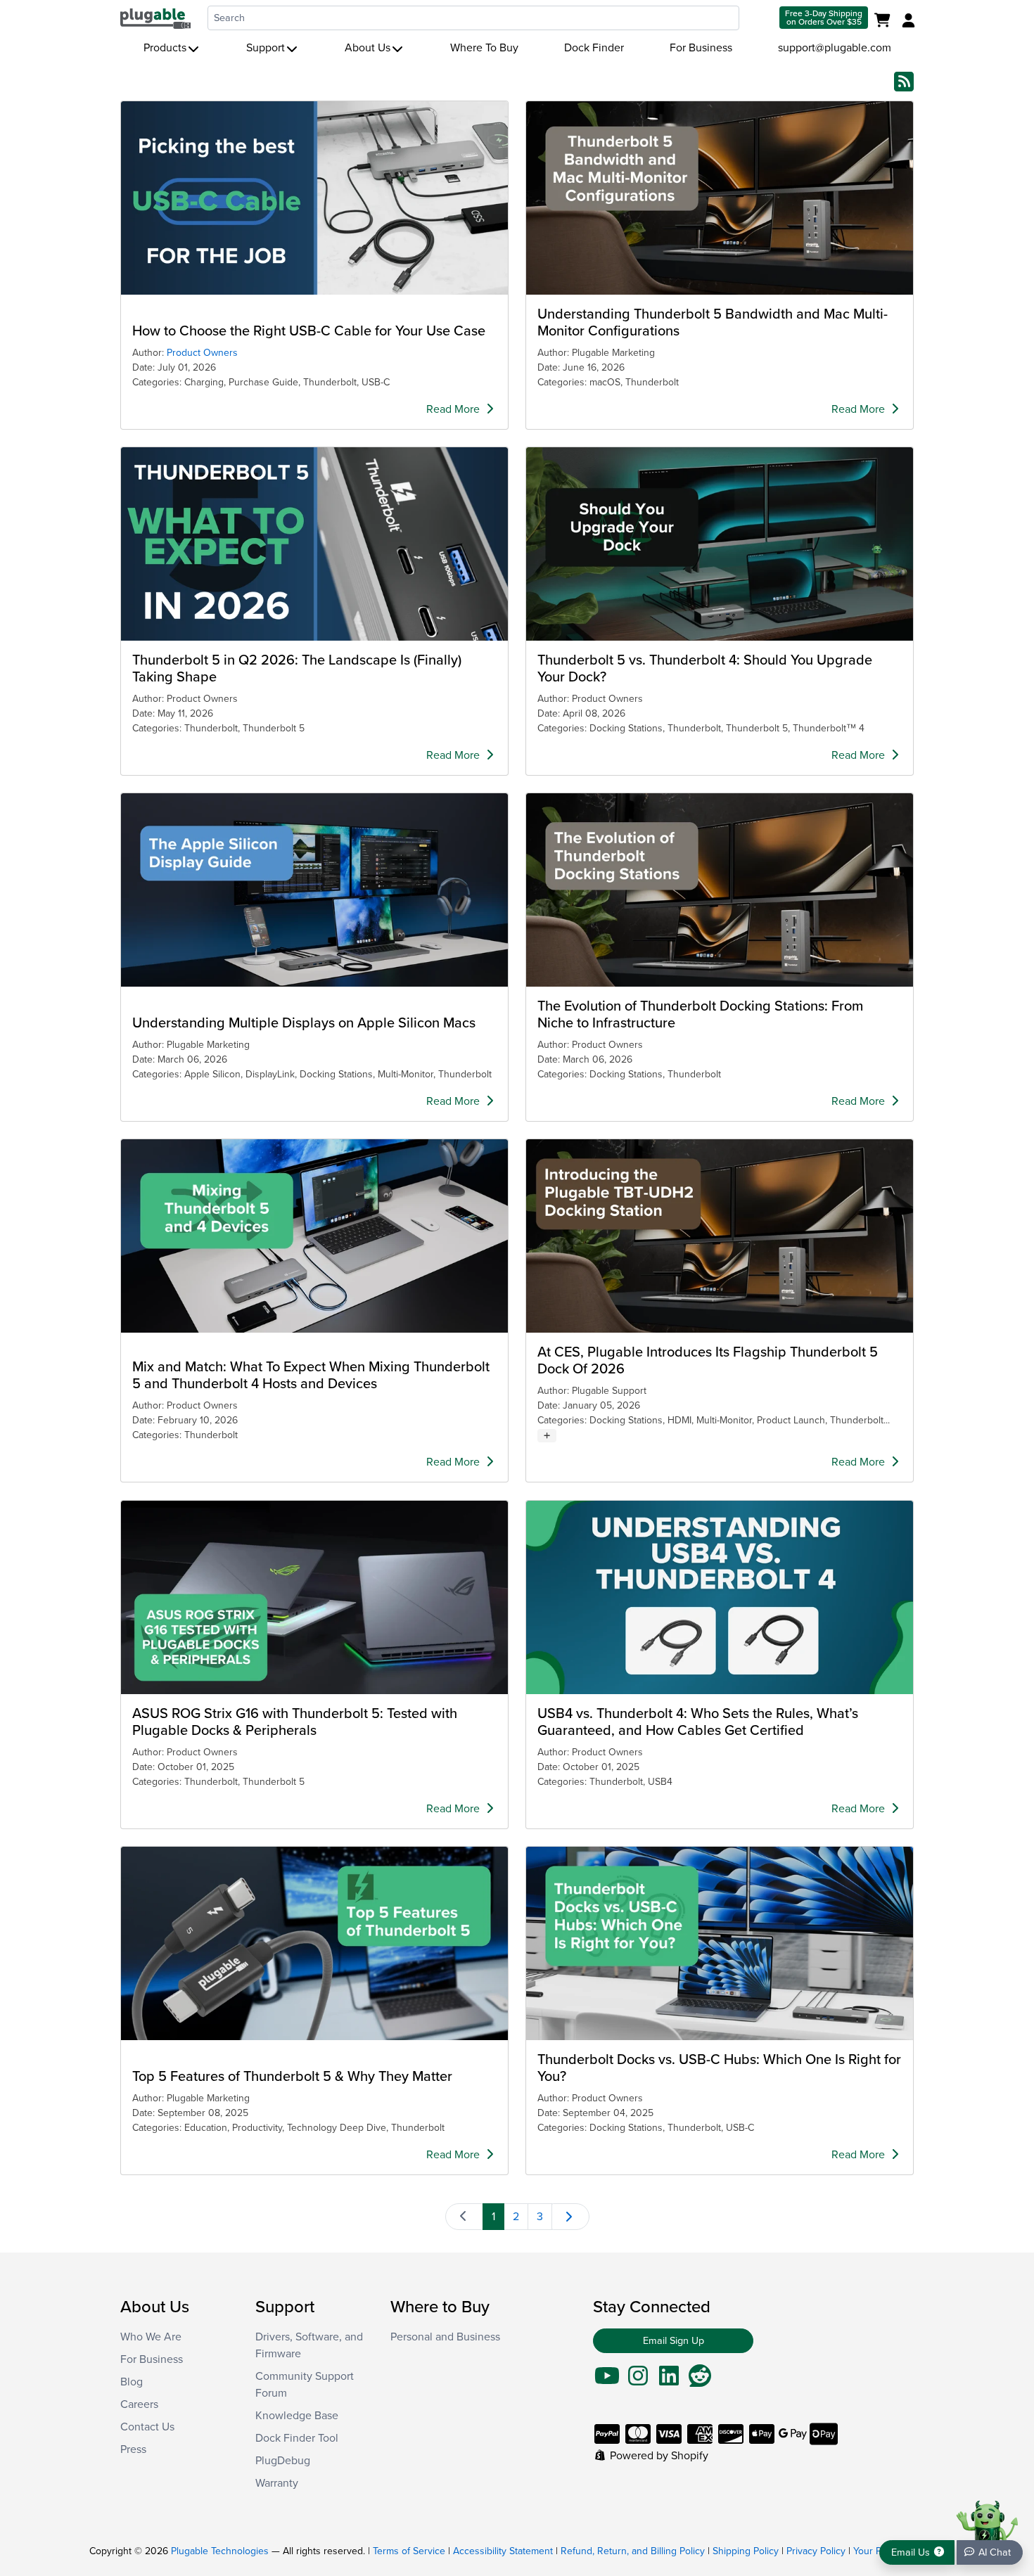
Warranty (277, 2483)
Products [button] (165, 48)
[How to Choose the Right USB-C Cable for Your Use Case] (314, 198)
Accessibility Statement (503, 2551)
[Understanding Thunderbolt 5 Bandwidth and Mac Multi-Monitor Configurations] (720, 198)
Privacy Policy (816, 2551)
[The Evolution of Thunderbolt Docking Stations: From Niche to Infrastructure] (720, 890)
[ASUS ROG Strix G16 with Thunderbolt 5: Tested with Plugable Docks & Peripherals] (314, 1597)
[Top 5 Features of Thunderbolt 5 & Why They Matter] (314, 1943)
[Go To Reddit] (700, 2380)
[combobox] (473, 18)
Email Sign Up (674, 2341)
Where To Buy (484, 48)
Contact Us (147, 2427)
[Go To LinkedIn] (669, 2380)
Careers (139, 2404)
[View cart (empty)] (885, 21)
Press (133, 2449)
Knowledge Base (297, 2416)
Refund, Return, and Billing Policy (633, 2551)
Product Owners (202, 353)
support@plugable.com (835, 48)
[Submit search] (758, 18)
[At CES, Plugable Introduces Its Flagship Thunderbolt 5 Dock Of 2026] (720, 1236)
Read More (454, 409)
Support (266, 48)
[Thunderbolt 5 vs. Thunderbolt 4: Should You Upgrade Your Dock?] (720, 544)
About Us (368, 48)
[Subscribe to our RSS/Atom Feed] (904, 81)
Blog (132, 2382)
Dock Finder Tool (297, 2438)
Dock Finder (594, 48)
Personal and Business (445, 2337)
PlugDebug (283, 2461)
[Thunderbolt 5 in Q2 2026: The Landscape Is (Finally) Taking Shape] (314, 544)
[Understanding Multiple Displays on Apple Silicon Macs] (314, 890)
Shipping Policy (746, 2551)
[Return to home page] (155, 18)
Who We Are (151, 2337)
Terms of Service (409, 2551)
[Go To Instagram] (638, 2380)
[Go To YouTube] (607, 2380)
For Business (701, 48)
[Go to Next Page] (570, 2217)
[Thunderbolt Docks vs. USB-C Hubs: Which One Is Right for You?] (720, 1943)
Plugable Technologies (220, 2551)
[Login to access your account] (907, 21)
